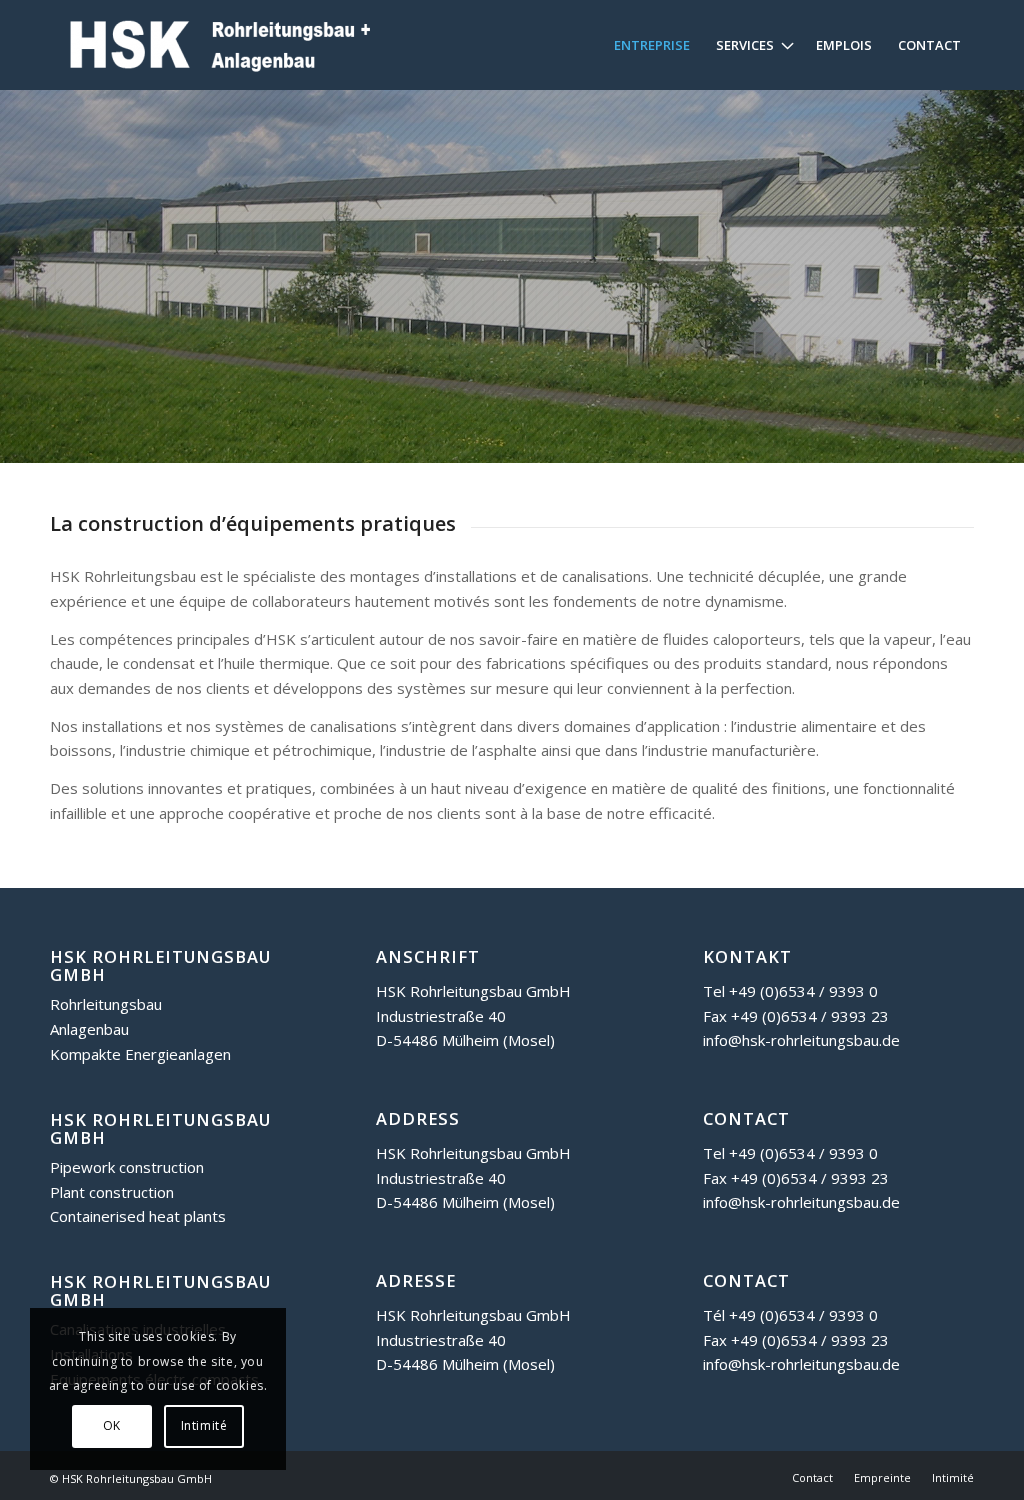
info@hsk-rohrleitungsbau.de (801, 1040)
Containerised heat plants (138, 1216)
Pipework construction (127, 1167)
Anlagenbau (89, 1029)
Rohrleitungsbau (106, 1004)
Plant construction (112, 1192)
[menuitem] (652, 45)
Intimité (204, 1425)
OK (112, 1425)
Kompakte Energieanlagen (140, 1054)
